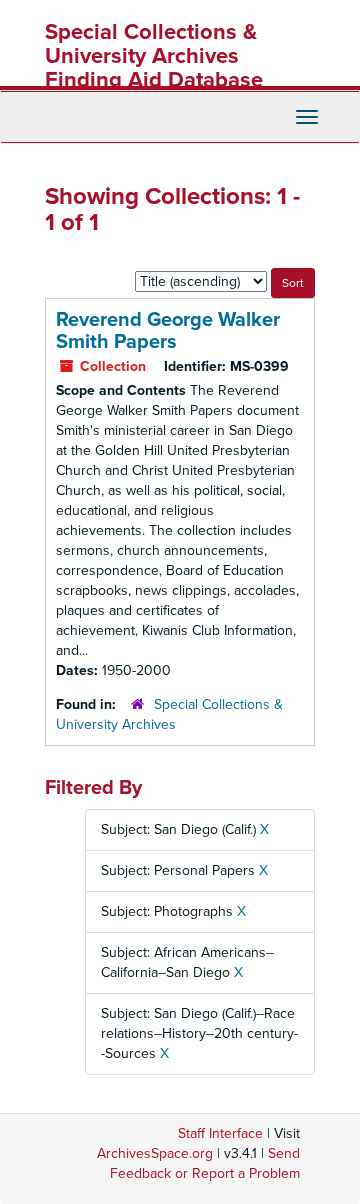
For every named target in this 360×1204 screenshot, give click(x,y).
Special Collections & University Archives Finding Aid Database (154, 56)
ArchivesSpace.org (155, 1153)
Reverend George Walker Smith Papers (168, 331)
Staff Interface (220, 1133)
